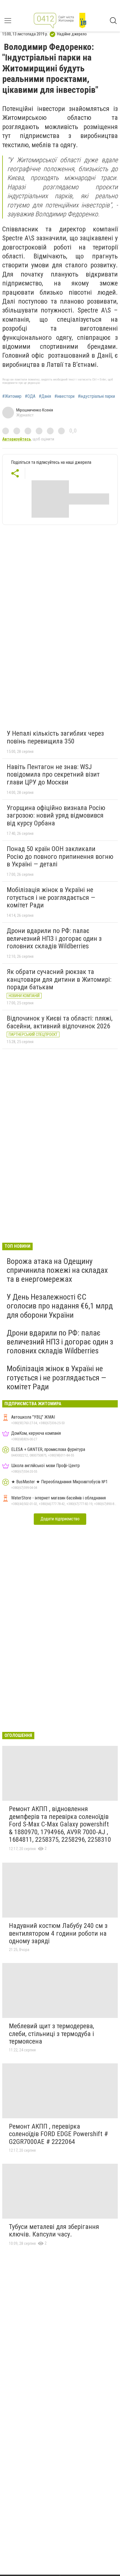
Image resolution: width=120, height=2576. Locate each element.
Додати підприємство (60, 1519)
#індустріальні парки (96, 396)
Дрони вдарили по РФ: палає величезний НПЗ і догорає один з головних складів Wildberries (54, 938)
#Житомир (12, 396)
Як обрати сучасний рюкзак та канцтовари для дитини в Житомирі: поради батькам (59, 979)
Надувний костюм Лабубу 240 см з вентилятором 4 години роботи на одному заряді (58, 1933)
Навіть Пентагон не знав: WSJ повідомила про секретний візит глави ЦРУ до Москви (53, 775)
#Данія (45, 396)
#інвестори (64, 396)
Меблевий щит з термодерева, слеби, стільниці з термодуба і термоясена (51, 2034)
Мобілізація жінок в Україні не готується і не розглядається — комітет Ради (51, 897)
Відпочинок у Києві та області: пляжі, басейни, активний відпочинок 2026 (60, 1022)
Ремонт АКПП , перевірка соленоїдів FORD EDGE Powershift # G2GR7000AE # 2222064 (58, 2134)
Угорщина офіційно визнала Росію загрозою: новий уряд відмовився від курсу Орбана (56, 816)
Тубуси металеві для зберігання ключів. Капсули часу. (54, 2231)
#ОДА (30, 396)
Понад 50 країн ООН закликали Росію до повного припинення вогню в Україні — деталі (60, 856)
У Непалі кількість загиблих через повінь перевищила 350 (55, 737)
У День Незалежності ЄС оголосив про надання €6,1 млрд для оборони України (60, 1306)
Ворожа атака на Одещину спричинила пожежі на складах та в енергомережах (57, 1270)
